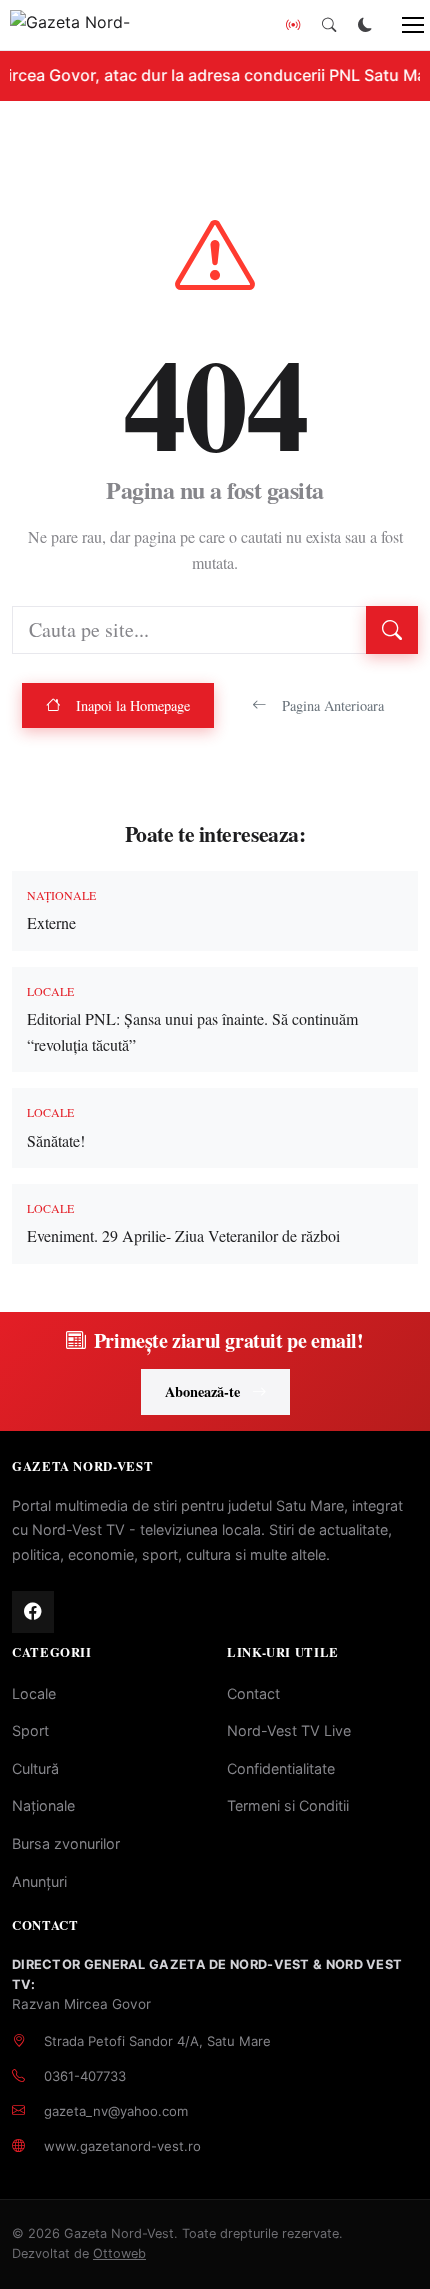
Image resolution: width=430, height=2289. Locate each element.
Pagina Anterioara (333, 705)
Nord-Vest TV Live (289, 1730)
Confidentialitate (281, 1768)
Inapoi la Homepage (133, 705)
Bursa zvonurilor (66, 1843)
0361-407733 (85, 2076)
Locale (34, 1693)
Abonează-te (202, 1391)
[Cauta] (329, 25)
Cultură (35, 1768)
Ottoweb (119, 2253)
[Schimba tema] (365, 25)
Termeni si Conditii (288, 1805)
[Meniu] (402, 25)
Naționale (43, 1805)
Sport (30, 1730)
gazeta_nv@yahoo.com (116, 2111)
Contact (253, 1693)
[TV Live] (293, 25)
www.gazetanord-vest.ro (122, 2146)
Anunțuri (39, 1881)
